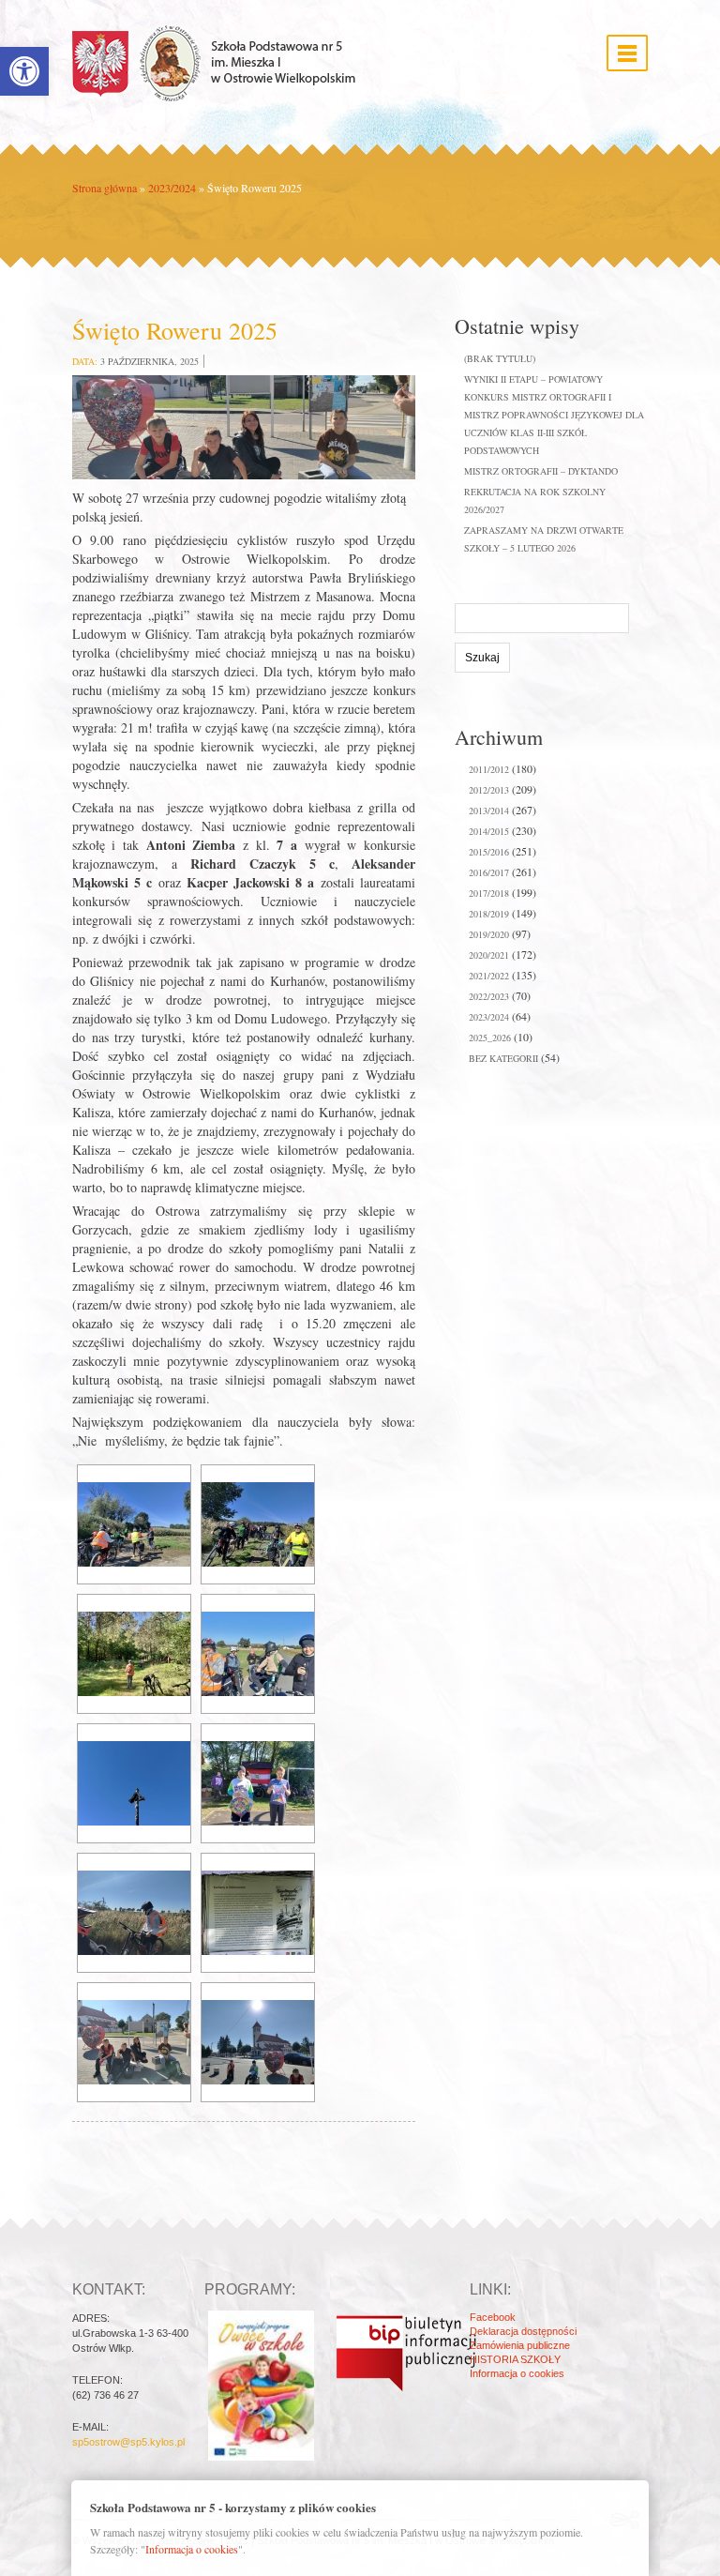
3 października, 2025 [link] (150, 361)
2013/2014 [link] (489, 811)
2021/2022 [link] (489, 976)
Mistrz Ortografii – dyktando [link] (541, 471)
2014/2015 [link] (489, 831)
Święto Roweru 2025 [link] (175, 330)
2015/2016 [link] (489, 852)
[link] (24, 71)
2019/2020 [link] (489, 934)
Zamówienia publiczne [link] (520, 2345)
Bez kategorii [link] (503, 1058)
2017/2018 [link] (489, 893)
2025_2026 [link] (490, 1038)
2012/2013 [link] (489, 790)
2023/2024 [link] (172, 188)
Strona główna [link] (105, 188)
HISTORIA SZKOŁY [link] (515, 2359)
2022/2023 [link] (489, 996)
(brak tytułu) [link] (500, 358)
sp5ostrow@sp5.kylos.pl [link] (128, 2442)
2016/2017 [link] (489, 872)
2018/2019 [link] (489, 914)
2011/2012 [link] (489, 769)
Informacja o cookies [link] (517, 2373)
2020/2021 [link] (489, 955)
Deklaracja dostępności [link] (523, 2331)
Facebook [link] (493, 2317)
